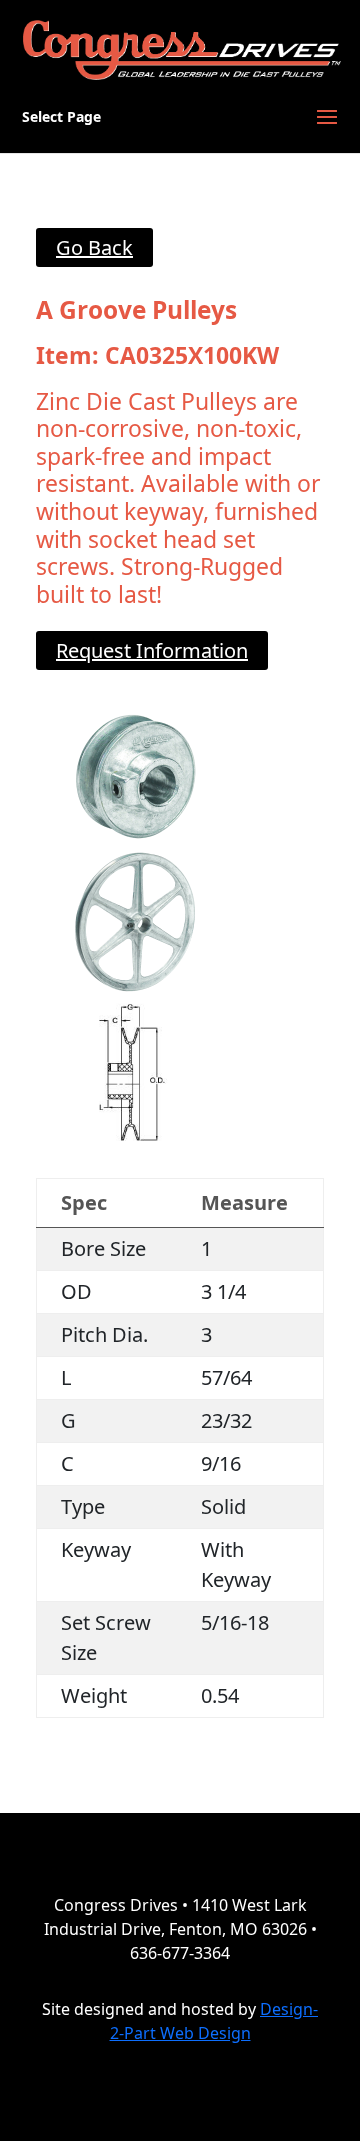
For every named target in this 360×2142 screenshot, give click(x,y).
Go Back (94, 247)
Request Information (152, 650)
